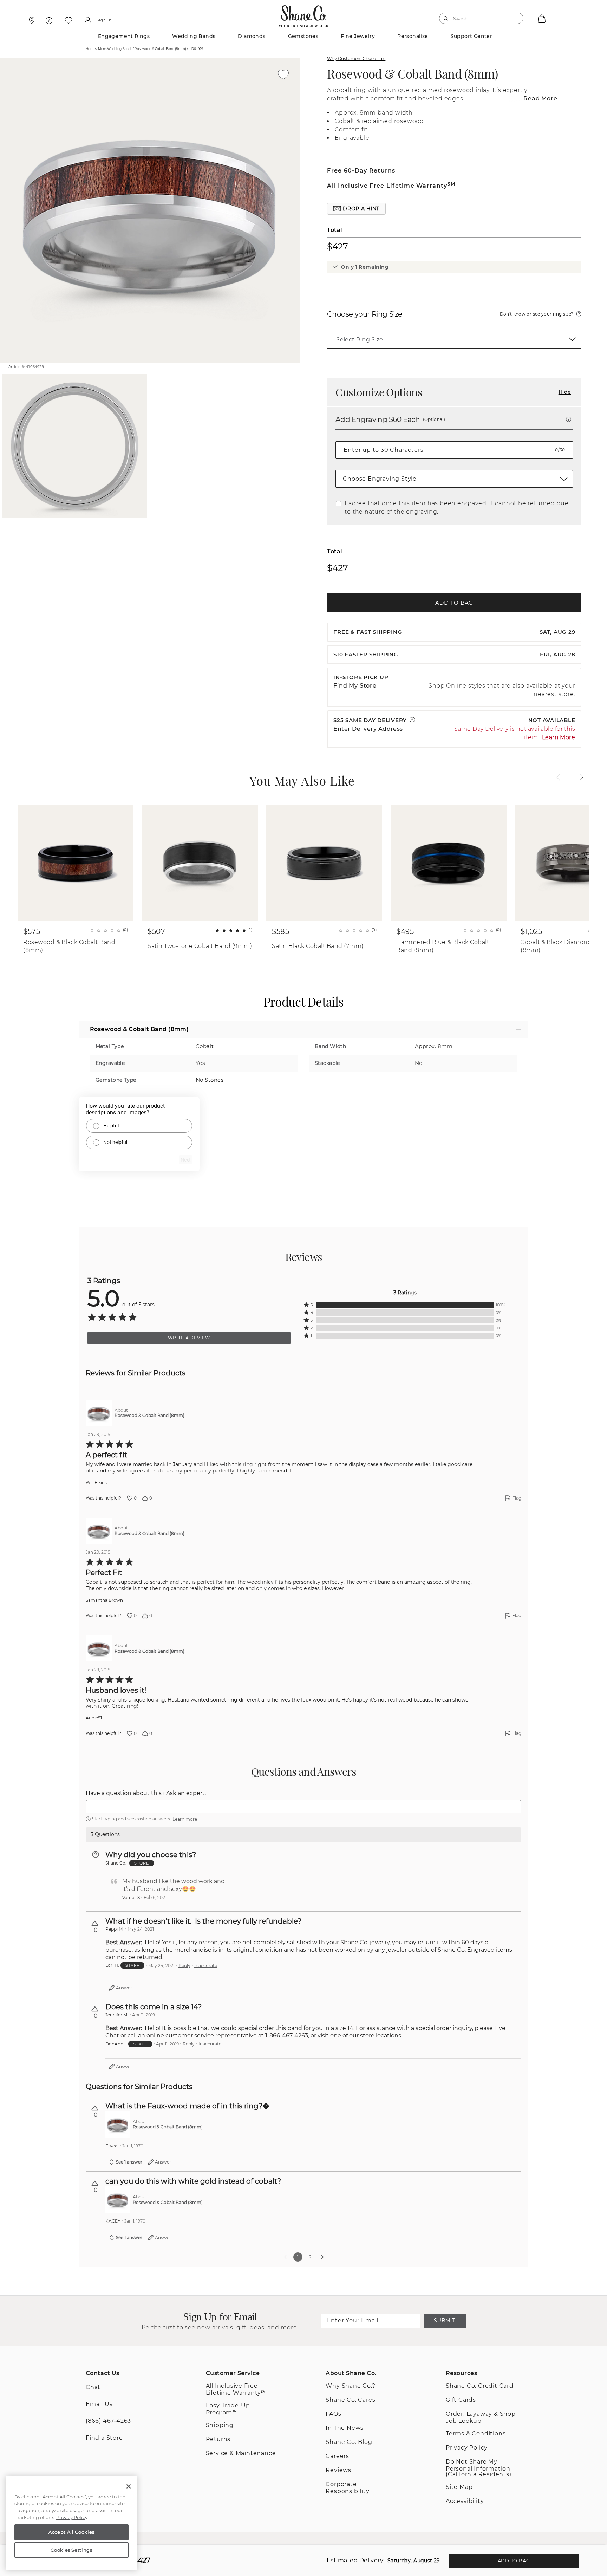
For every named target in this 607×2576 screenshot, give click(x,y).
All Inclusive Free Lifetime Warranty (391, 186)
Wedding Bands (194, 36)
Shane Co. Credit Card (480, 2386)
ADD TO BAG (454, 603)
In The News (345, 2428)
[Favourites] (68, 20)
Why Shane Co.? (350, 2386)
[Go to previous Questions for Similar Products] (285, 2257)
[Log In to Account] (88, 20)
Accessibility (465, 2501)
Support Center (472, 36)
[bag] (541, 18)
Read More (540, 99)
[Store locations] (31, 20)
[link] (454, 340)
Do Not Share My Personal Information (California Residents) (479, 2468)
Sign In (104, 20)
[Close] (129, 2486)
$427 (337, 246)
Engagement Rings (124, 36)
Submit (444, 2321)
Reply (184, 1966)
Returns (218, 2439)
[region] (71, 2523)
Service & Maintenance (241, 2453)
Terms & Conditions (476, 2434)
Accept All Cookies (71, 2532)
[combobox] (478, 18)
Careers (337, 2456)
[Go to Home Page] (303, 14)
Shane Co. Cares (350, 2400)
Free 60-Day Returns (361, 171)
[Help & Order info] (49, 20)
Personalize (413, 36)
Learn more (185, 1819)
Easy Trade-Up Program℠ (228, 2409)
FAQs (333, 2414)
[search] (446, 18)
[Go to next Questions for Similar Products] (322, 2257)
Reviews (338, 2470)
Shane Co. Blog (349, 2442)
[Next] (581, 778)
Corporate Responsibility (347, 2488)
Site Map (459, 2487)
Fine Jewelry (358, 36)
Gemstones (303, 36)
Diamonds (252, 36)
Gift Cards (461, 2400)
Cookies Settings (71, 2550)
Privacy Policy (467, 2448)
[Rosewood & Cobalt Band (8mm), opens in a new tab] (99, 1413)
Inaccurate (206, 1966)
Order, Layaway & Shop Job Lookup (481, 2417)
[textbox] (303, 1807)
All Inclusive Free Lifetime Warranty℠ (236, 2389)
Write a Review (189, 1338)
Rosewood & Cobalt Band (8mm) (412, 74)
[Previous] (559, 778)
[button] (356, 209)
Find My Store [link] (355, 686)
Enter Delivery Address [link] (368, 729)
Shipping (220, 2425)
